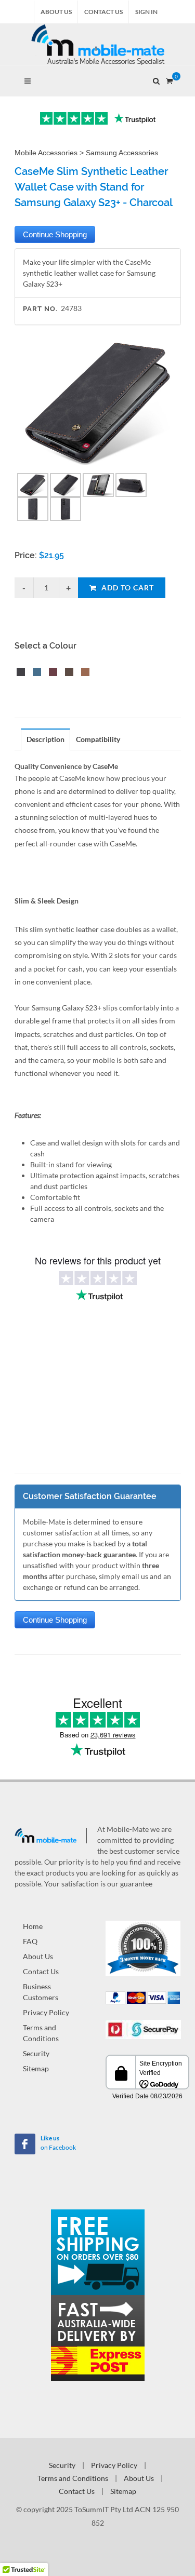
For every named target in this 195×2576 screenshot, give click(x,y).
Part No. (40, 309)
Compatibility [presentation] (98, 739)
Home (33, 1926)
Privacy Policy (46, 2012)
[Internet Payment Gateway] (143, 2028)
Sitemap (36, 2068)
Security (36, 2053)
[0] (170, 79)
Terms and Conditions (41, 2033)
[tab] (46, 739)
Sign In (146, 12)
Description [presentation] (45, 739)
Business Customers (41, 1992)
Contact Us (103, 12)
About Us (56, 12)
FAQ (30, 1941)
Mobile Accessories (46, 153)
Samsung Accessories (122, 153)
